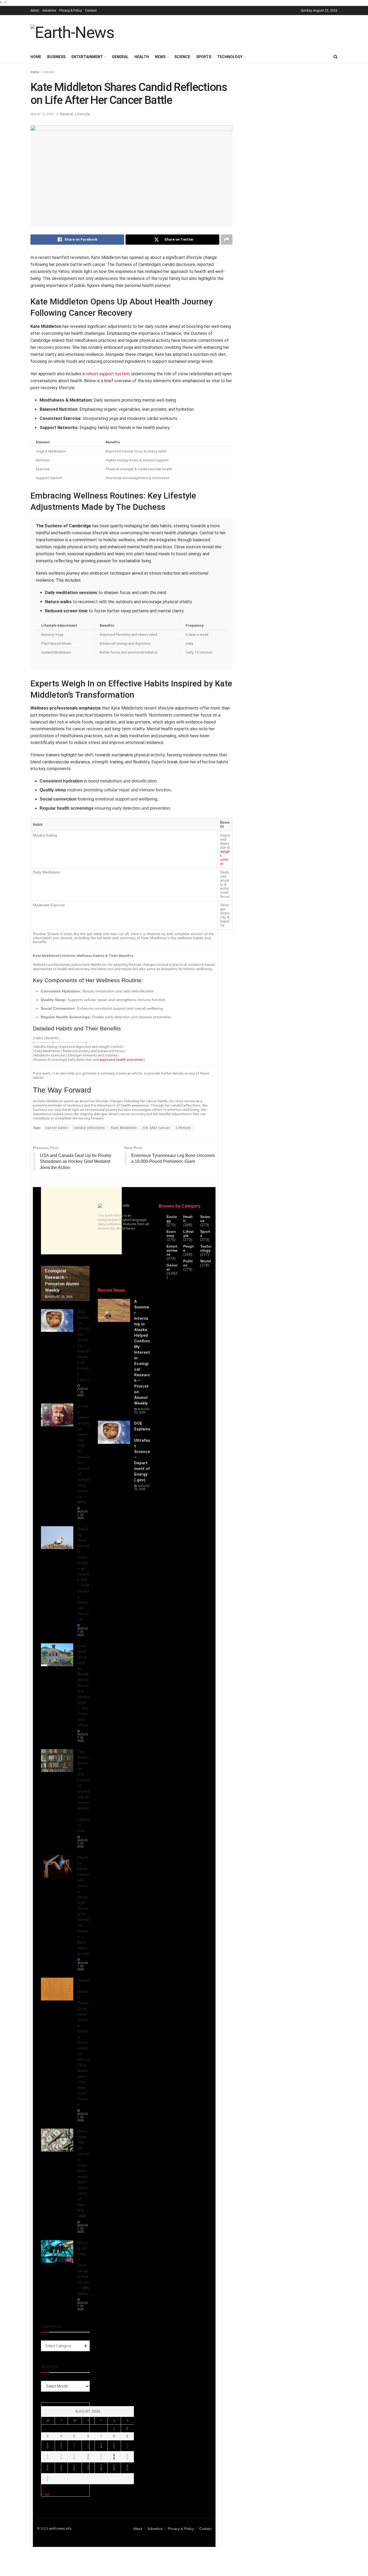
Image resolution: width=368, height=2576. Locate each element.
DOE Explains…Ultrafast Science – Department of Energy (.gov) (83, 1346)
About (35, 10)
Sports (204, 57)
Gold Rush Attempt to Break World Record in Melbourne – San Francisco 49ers (83, 1686)
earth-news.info (60, 2529)
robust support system (107, 374)
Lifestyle (82, 114)
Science (182, 57)
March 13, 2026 (42, 114)
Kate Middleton (124, 1128)
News (160, 57)
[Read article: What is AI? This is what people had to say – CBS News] (57, 2252)
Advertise (49, 10)
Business (56, 57)
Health (142, 57)
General (120, 57)
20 (88, 2457)
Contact (91, 10)
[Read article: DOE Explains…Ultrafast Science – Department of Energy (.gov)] (57, 1321)
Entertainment (87, 57)
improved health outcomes (121, 1059)
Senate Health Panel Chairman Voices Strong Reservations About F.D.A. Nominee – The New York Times (83, 2042)
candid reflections (89, 1128)
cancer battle (57, 1128)
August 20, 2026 (60, 1297)
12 (74, 2446)
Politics (188, 1263)
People (188, 1248)
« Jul (45, 2494)
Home (36, 57)
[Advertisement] (239, 32)
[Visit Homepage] (72, 33)
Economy (171, 1234)
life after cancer (157, 1128)
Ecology (172, 1219)
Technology (230, 57)
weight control (225, 858)
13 (88, 2446)
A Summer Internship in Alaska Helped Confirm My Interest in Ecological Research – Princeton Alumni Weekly (142, 1352)
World (206, 1261)
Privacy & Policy (71, 10)
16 (127, 2446)
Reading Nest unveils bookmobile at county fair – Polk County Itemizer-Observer (83, 1574)
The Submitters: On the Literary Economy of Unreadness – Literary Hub (83, 1791)
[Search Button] (336, 57)
